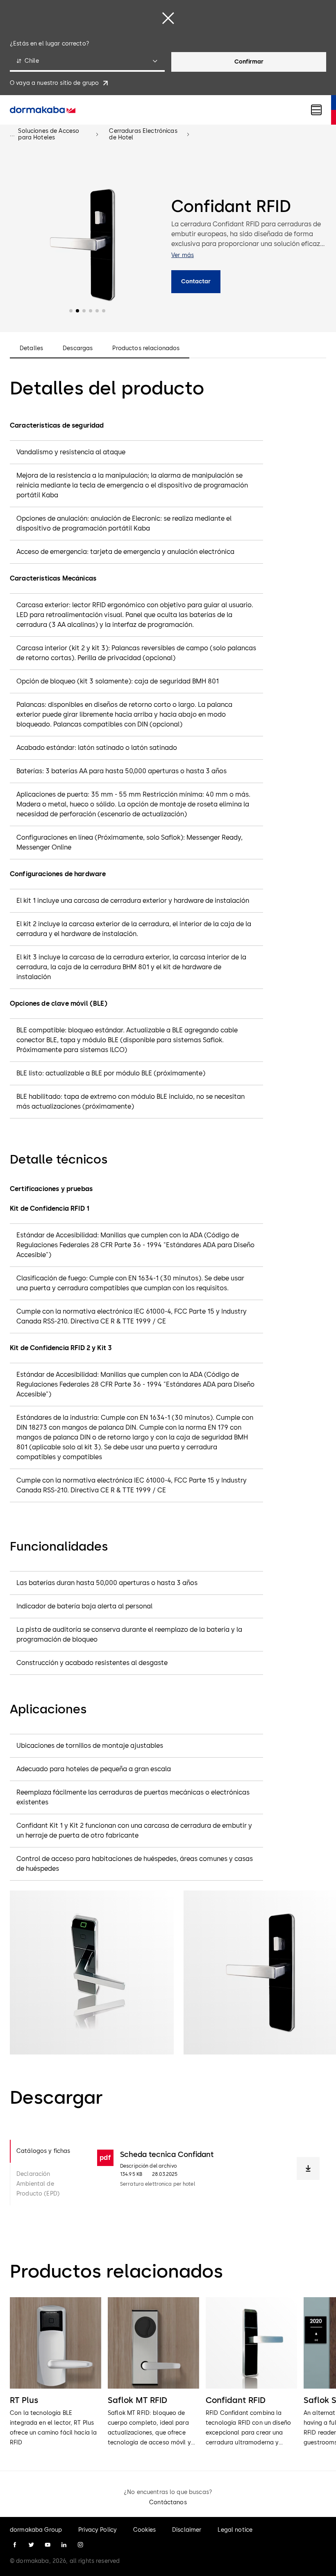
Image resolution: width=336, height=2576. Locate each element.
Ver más (183, 255)
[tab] (47, 2151)
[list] (168, 2372)
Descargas (78, 348)
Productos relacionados (146, 348)
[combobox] (87, 62)
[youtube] (48, 2545)
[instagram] (80, 2545)
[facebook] (15, 2545)
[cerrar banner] (168, 18)
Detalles (31, 348)
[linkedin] (64, 2545)
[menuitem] (43, 110)
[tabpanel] (208, 2173)
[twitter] (31, 2545)
